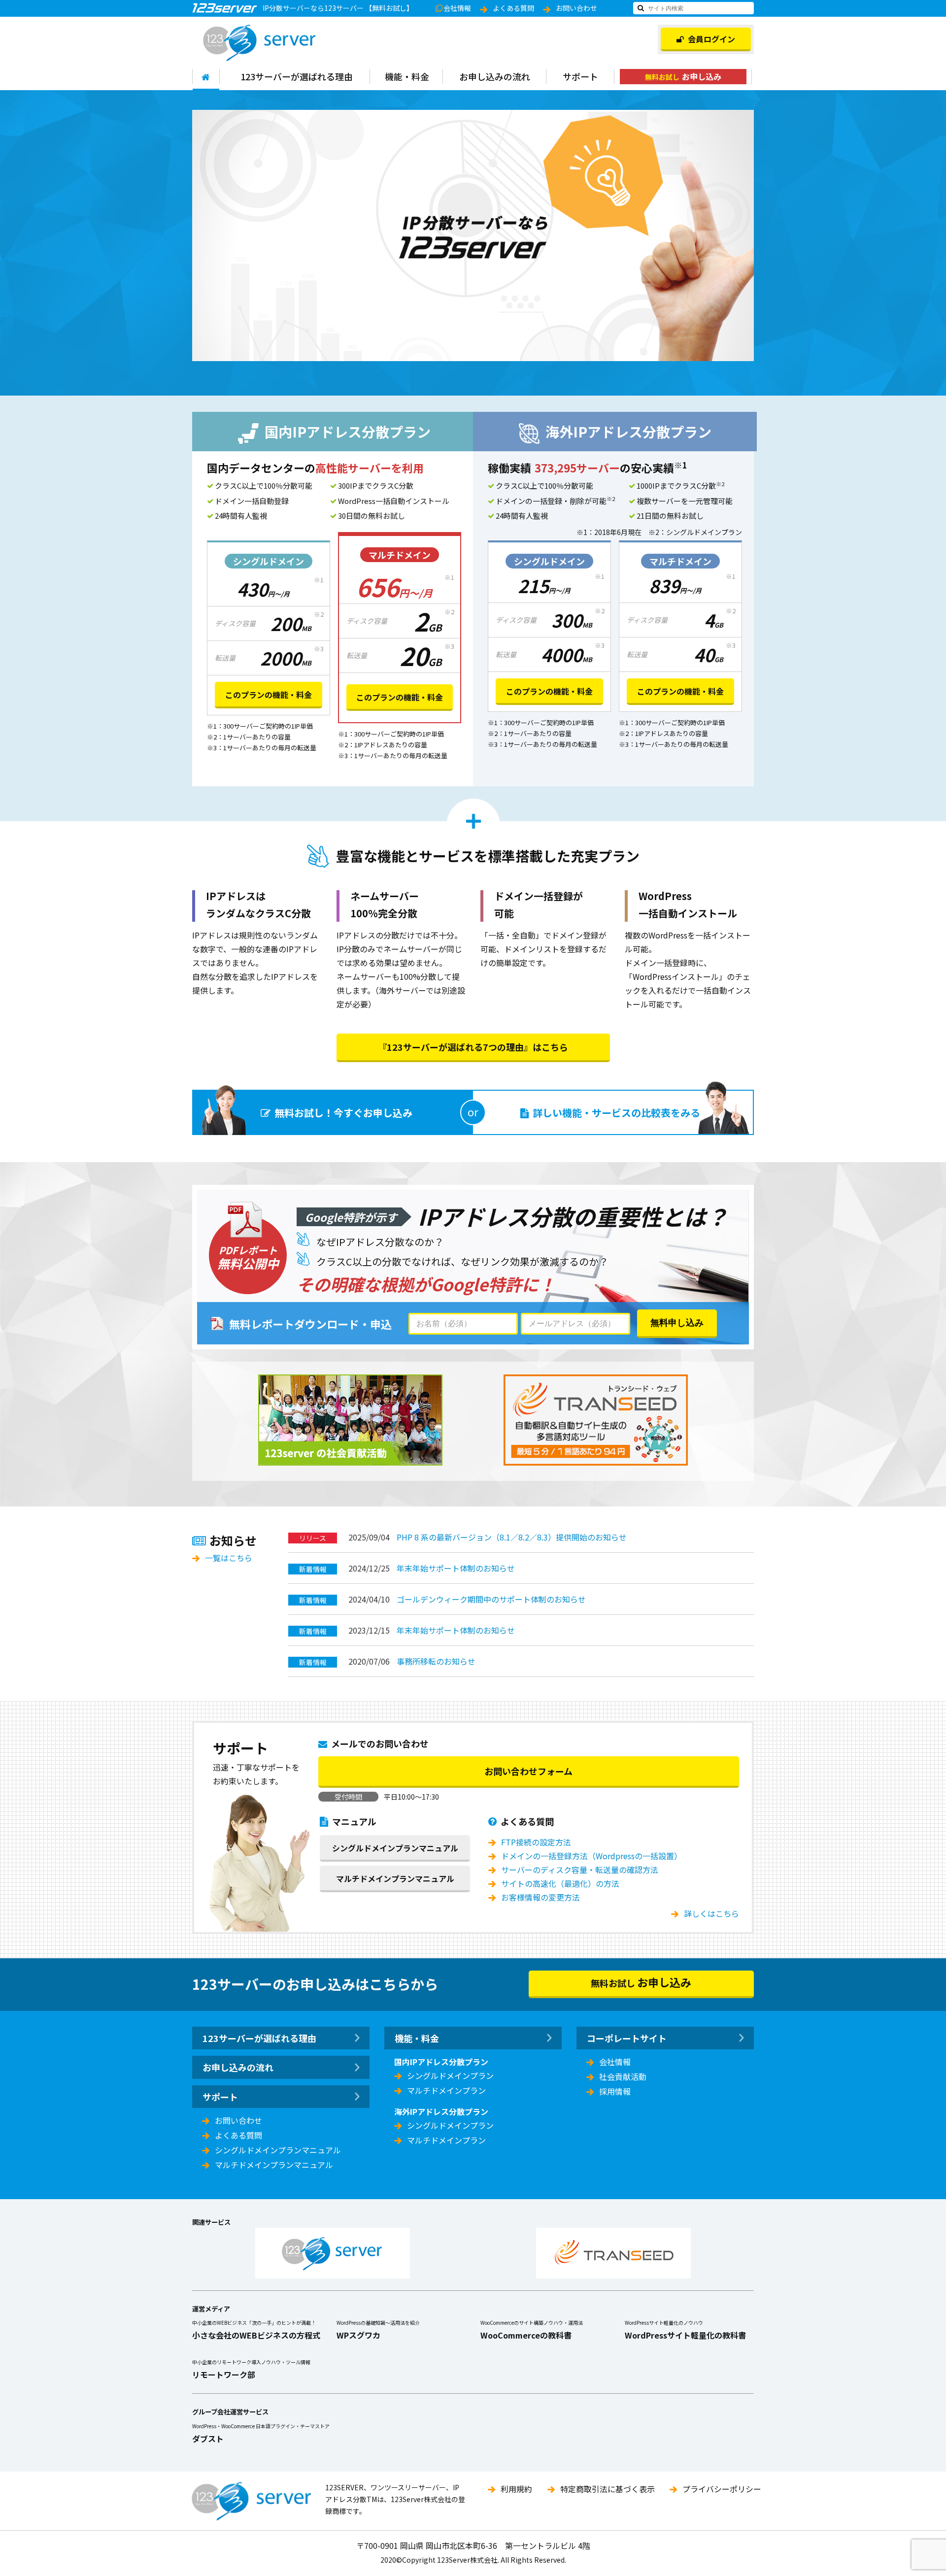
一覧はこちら (229, 1558)
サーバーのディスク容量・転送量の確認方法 (580, 1870)
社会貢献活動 (623, 2076)
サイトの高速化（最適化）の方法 (560, 1883)
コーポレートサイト (627, 2038)
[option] (473, 235)
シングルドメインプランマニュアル (395, 1848)
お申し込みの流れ (495, 76)
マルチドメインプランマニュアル (395, 1878)
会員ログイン (711, 39)
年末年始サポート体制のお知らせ (456, 1568)
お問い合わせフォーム (528, 1771)
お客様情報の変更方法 (541, 1897)
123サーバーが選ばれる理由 (297, 76)
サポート (580, 76)
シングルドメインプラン (450, 2075)
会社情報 (457, 8)
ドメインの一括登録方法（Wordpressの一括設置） (591, 1856)
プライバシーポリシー (722, 2489)
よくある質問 (513, 8)
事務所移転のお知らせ (436, 1661)
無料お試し (683, 76)
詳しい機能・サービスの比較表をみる (616, 1113)
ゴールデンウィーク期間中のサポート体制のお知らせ (491, 1599)
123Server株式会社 (259, 43)
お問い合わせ (576, 8)
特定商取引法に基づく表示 (608, 2489)
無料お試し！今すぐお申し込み (343, 1113)
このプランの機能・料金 (269, 695)
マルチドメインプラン (446, 2090)
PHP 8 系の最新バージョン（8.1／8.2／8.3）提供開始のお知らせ (512, 1537)
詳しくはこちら (711, 1913)
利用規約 (516, 2489)
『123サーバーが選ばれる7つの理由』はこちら (473, 1047)
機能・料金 (407, 76)
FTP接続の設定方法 (536, 1842)
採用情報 (615, 2091)
